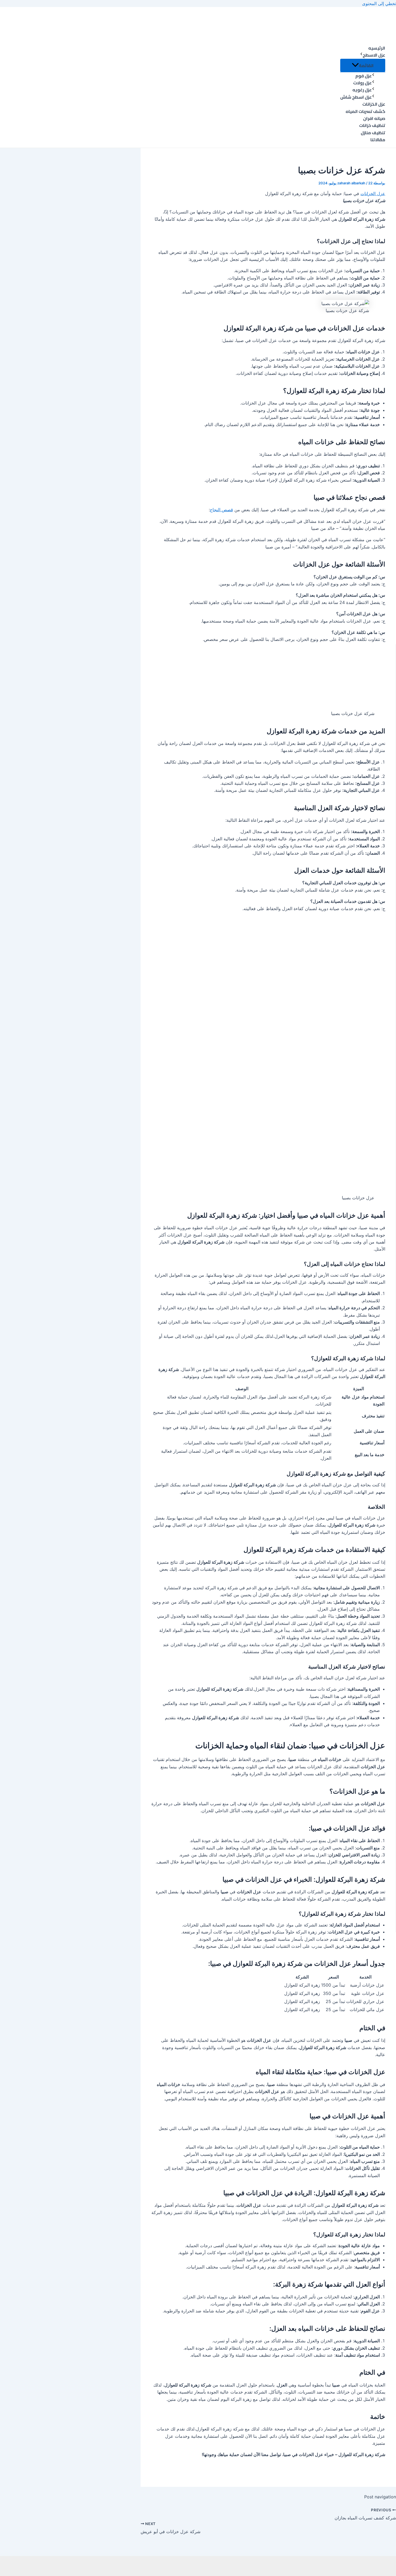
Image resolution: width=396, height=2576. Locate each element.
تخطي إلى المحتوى (379, 4)
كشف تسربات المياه (365, 111)
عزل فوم (364, 76)
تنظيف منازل (373, 133)
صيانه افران (374, 118)
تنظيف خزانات (372, 125)
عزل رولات (362, 83)
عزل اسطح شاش (356, 97)
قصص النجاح (221, 510)
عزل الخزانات (374, 104)
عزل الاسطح (374, 55)
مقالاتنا (378, 140)
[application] (361, 55)
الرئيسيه (377, 48)
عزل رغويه (362, 90)
